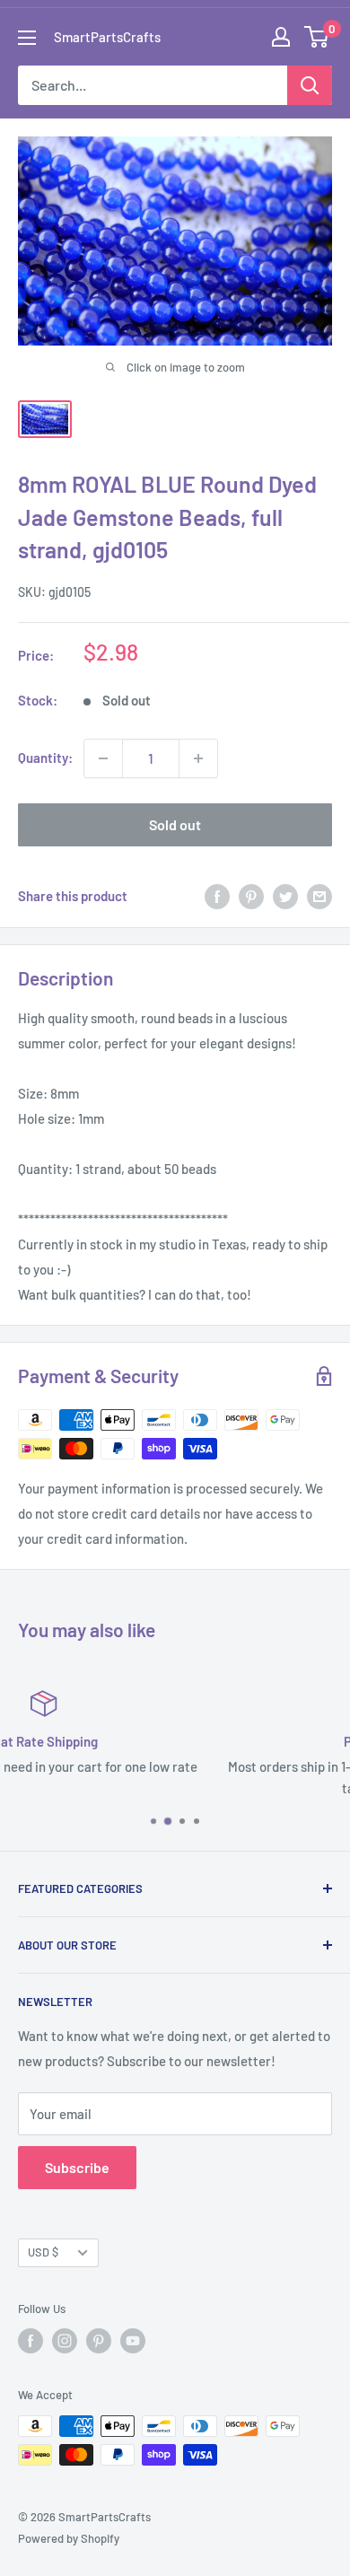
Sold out (175, 824)
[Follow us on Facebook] (31, 2341)
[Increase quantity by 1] (198, 758)
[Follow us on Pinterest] (99, 2341)
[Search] (310, 85)
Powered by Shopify (69, 2538)
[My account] (281, 37)
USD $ (43, 2252)
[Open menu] (27, 38)
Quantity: (45, 758)
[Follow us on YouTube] (133, 2341)
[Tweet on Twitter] (285, 896)
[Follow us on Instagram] (65, 2341)
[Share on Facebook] (217, 896)
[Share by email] (319, 896)
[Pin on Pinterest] (251, 896)
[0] (317, 37)
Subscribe (77, 2167)
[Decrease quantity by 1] (103, 758)
